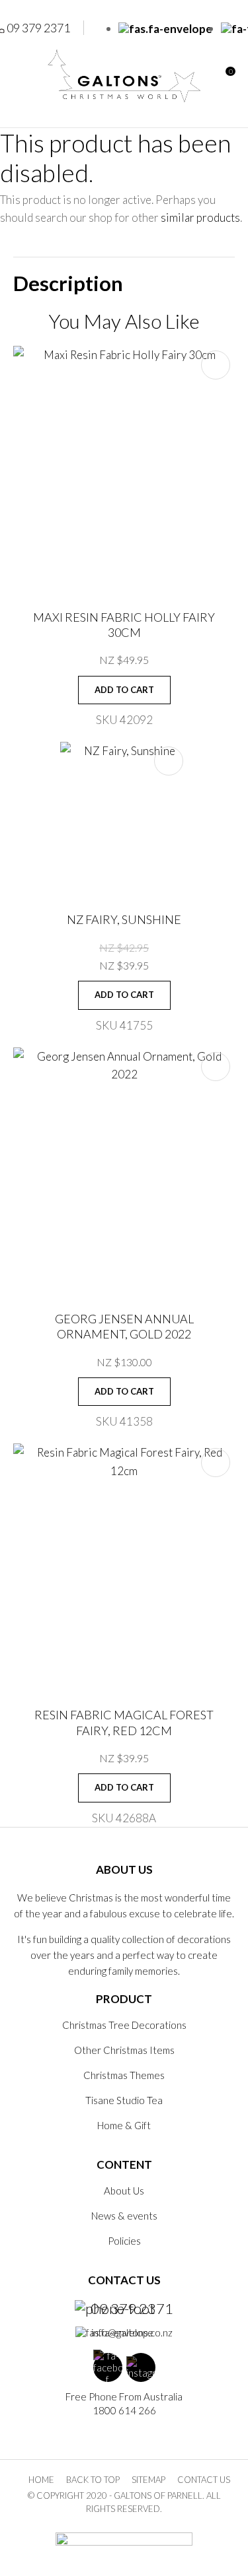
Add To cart (124, 690)
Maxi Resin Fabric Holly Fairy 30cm (124, 625)
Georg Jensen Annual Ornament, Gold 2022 (124, 1326)
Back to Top (93, 2480)
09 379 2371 (132, 2309)
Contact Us (204, 2480)
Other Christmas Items (124, 2050)
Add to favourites (216, 365)
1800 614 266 (124, 2410)
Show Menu (21, 76)
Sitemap (148, 2480)
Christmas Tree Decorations (124, 2025)
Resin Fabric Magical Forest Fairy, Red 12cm (124, 1722)
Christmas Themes (124, 2075)
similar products (200, 217)
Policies (124, 2241)
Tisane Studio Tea (124, 2100)
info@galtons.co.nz (132, 2332)
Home (41, 2480)
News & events (124, 2216)
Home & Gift (124, 2125)
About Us (124, 2191)
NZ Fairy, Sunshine (124, 919)
